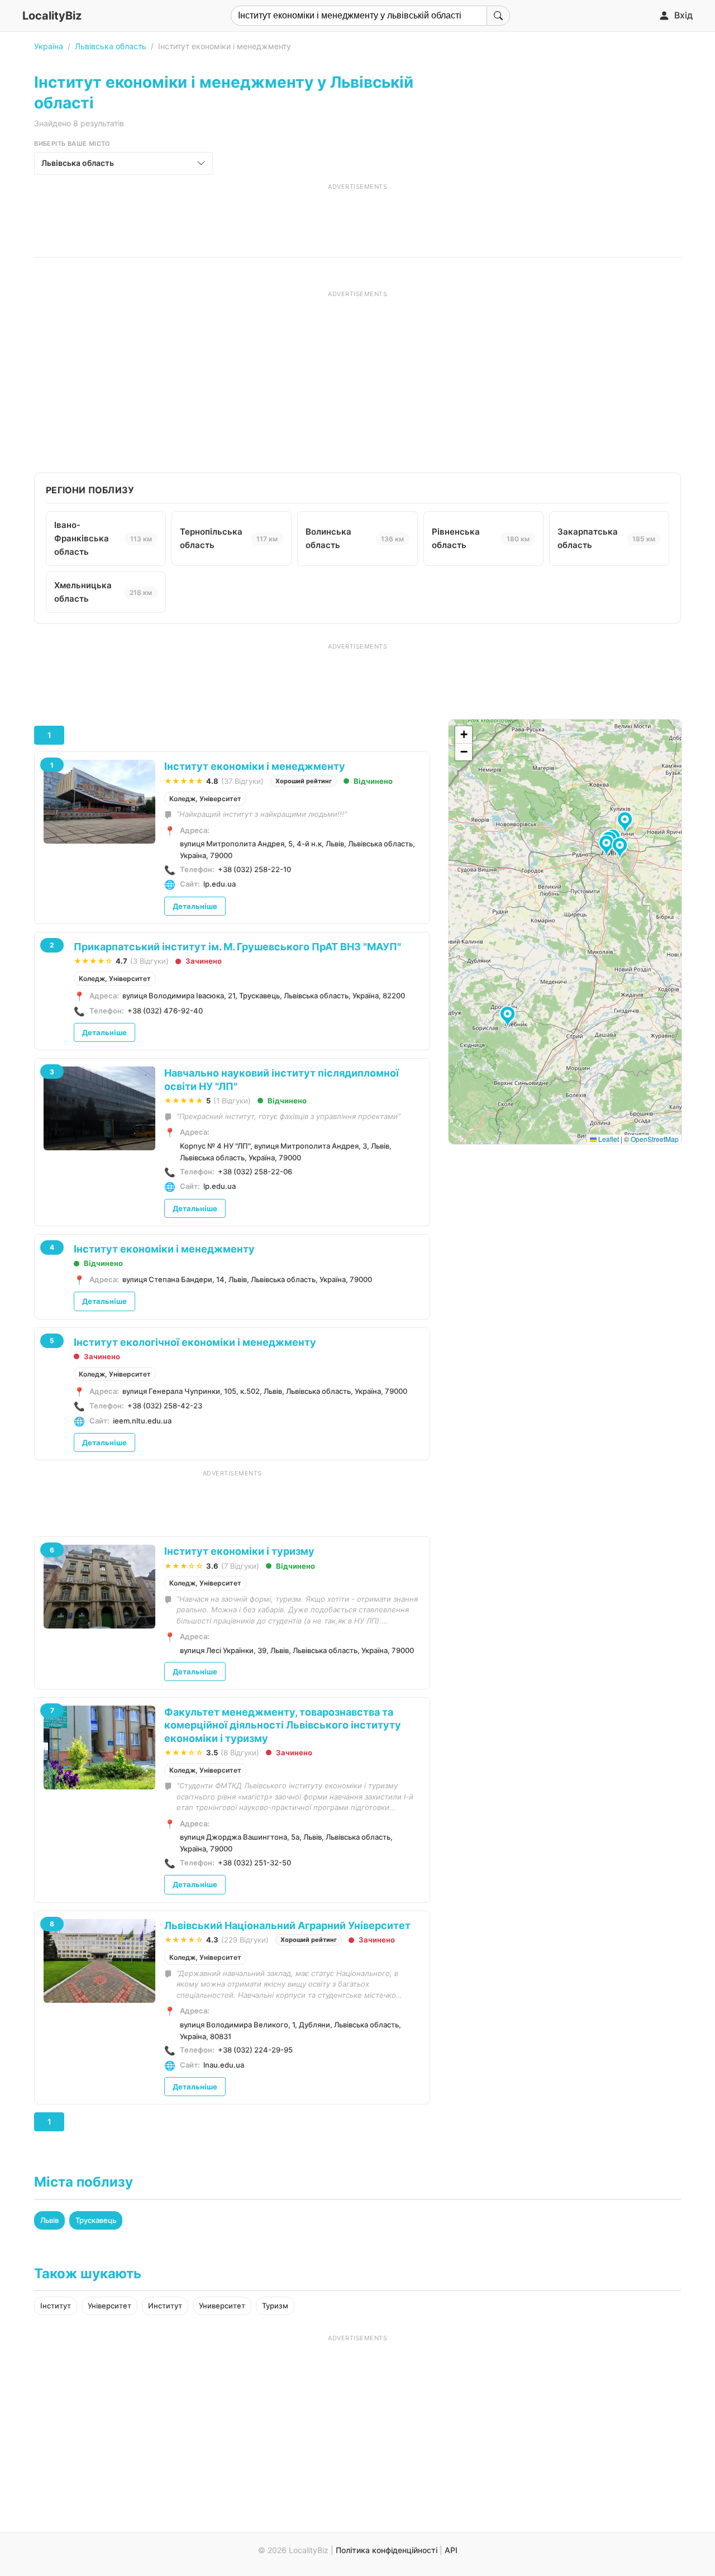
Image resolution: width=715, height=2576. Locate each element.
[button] (509, 1017)
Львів (49, 2220)
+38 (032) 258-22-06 (255, 1172)
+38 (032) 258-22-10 (254, 869)
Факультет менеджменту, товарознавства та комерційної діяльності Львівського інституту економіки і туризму (283, 1725)
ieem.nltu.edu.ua (142, 1421)
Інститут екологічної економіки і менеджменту (195, 1342)
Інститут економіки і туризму (239, 1551)
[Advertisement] (357, 216)
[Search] (498, 16)
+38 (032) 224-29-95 (255, 2050)
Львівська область (111, 46)
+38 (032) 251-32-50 (254, 1863)
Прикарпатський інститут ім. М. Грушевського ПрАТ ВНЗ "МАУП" (237, 947)
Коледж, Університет (205, 799)
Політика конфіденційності (387, 2550)
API (451, 2550)
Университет (222, 2306)
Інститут (56, 2306)
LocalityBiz (52, 16)
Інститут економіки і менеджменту (255, 766)
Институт (165, 2306)
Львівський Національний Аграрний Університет (287, 1925)
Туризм (275, 2306)
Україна (49, 46)
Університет (109, 2306)
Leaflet (608, 1139)
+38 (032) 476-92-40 (165, 1011)
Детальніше (195, 906)
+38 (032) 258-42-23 (165, 1406)
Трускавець (96, 2220)
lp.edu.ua (220, 884)
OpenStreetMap (655, 1139)
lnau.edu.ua (224, 2065)
